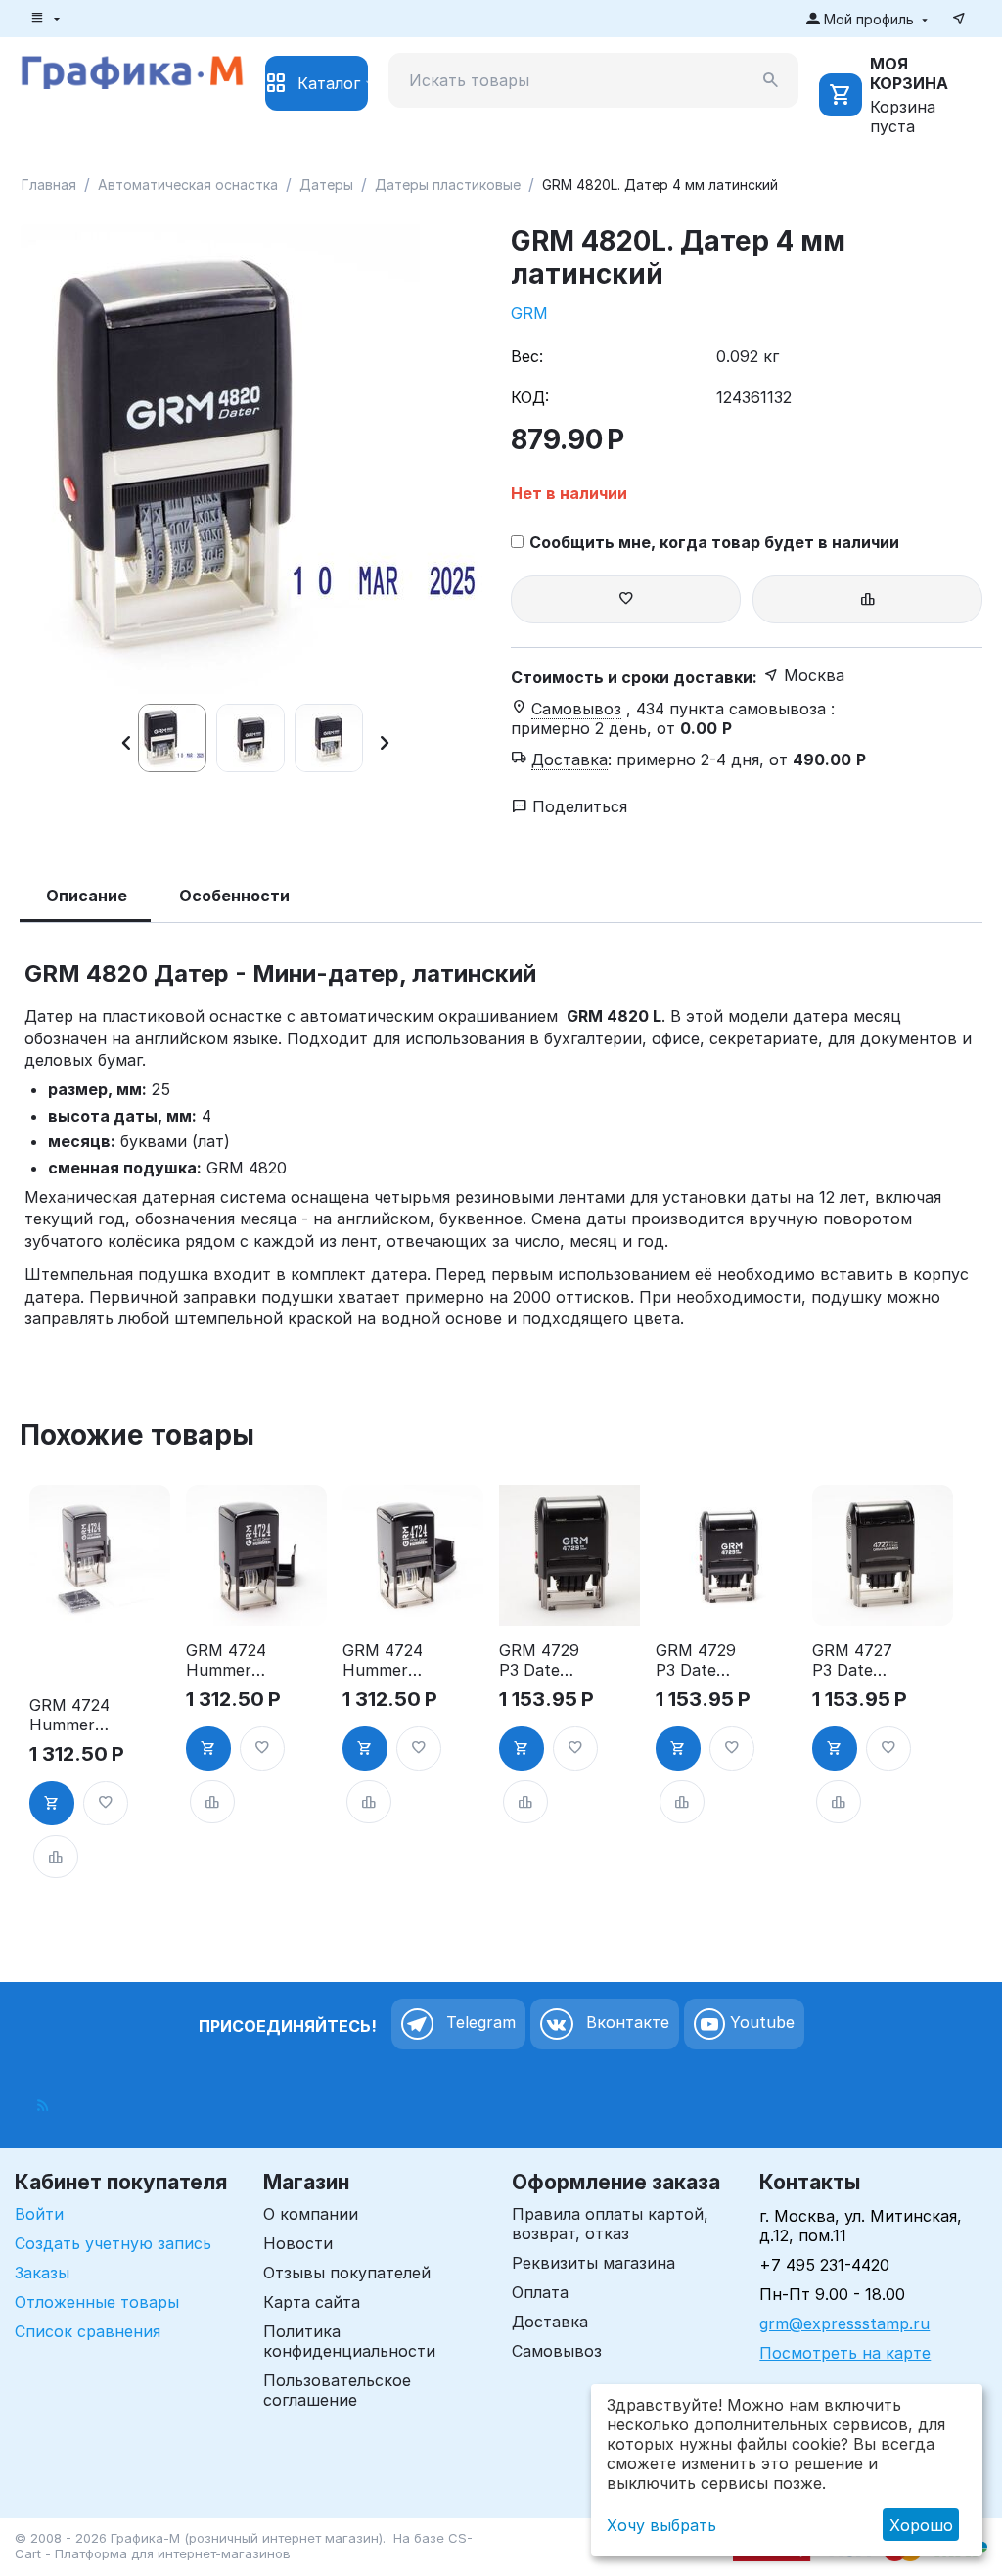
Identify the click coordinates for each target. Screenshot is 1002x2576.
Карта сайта (312, 2302)
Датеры (326, 184)
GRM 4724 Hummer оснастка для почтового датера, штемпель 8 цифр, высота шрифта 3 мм (383, 1660)
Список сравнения (88, 2331)
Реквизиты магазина (593, 2263)
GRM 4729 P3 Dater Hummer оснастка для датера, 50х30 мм (539, 1660)
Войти (39, 2214)
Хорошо (921, 2525)
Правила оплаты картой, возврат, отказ (610, 2224)
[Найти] (771, 80)
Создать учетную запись (113, 2243)
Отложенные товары (97, 2302)
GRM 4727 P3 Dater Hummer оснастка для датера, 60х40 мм (852, 1660)
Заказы (42, 2273)
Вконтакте (625, 2023)
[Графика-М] (132, 69)
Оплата (540, 2292)
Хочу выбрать (661, 2525)
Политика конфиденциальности (349, 2341)
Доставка (550, 2322)
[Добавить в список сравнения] (867, 599)
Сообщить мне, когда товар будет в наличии (714, 542)
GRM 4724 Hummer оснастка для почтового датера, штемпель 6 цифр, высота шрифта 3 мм (226, 1660)
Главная (49, 184)
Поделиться (577, 806)
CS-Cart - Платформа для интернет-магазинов (244, 2546)
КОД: (530, 397)
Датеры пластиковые (448, 184)
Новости (298, 2243)
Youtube (760, 2023)
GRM (529, 313)
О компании (311, 2214)
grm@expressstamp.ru (844, 2323)
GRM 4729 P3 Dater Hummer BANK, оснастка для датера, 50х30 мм (696, 1660)
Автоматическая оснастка (188, 184)
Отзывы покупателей (347, 2273)
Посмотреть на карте (845, 2353)
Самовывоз (557, 2351)
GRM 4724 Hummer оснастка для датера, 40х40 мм (69, 1715)
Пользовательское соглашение (337, 2390)
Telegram (478, 2023)
